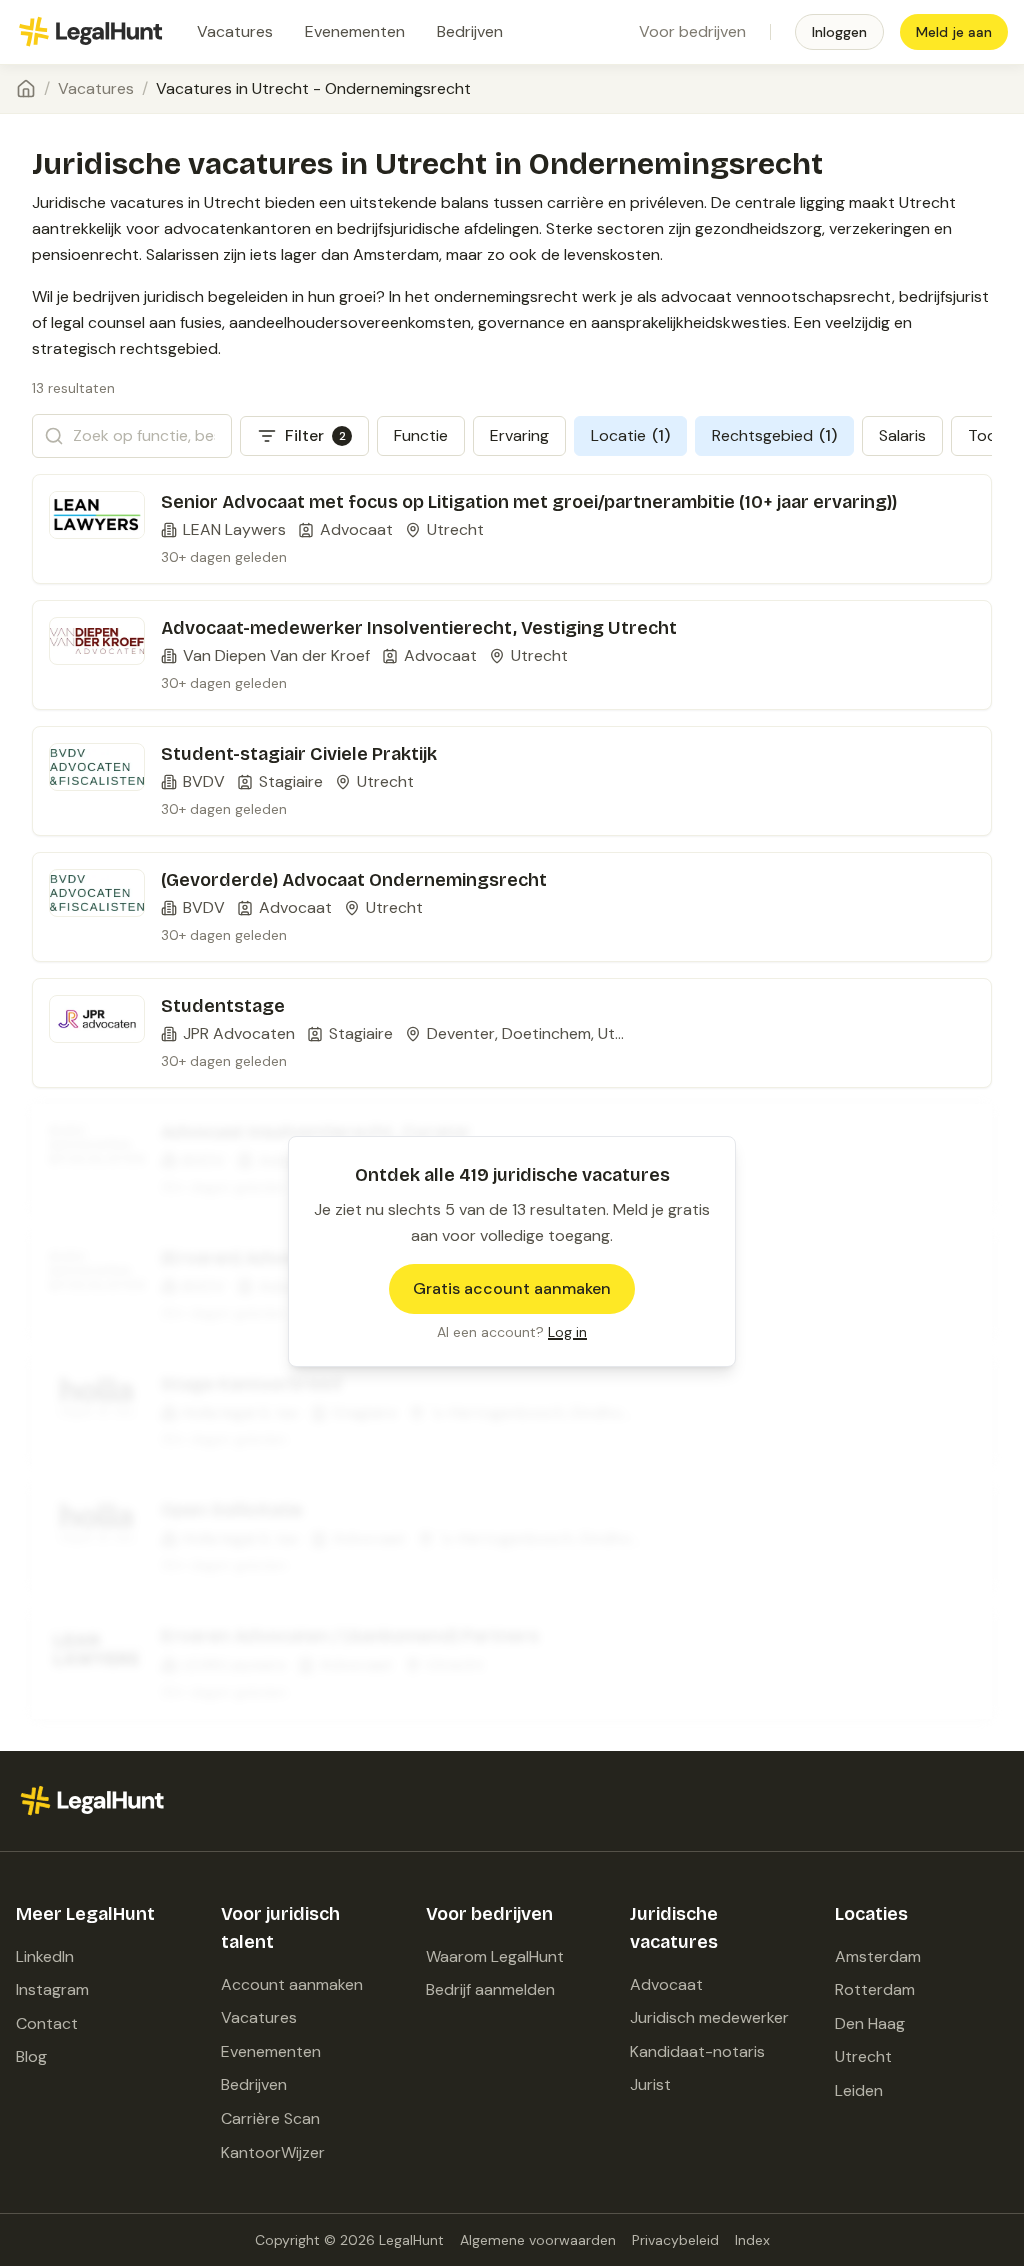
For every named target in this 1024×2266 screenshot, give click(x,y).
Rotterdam (875, 1989)
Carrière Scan (270, 2118)
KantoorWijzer (273, 2152)
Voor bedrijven (692, 31)
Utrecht (863, 2056)
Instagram (52, 1989)
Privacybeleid (675, 2240)
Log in (567, 1332)
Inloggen (839, 32)
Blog (31, 2056)
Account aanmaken (292, 1984)
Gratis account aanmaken (512, 1288)
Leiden (859, 2090)
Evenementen (355, 31)
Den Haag (870, 2023)
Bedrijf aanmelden (490, 1989)
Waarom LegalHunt (495, 1956)
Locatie (630, 435)
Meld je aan (954, 32)
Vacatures (235, 31)
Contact (47, 2023)
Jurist (650, 2084)
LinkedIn (45, 1956)
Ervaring (519, 435)
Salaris (902, 435)
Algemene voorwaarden (538, 2240)
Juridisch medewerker (709, 2017)
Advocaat (666, 1984)
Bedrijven (470, 31)
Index (752, 2240)
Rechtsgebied (774, 435)
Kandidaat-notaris (697, 2051)
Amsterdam (878, 1956)
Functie (421, 435)
